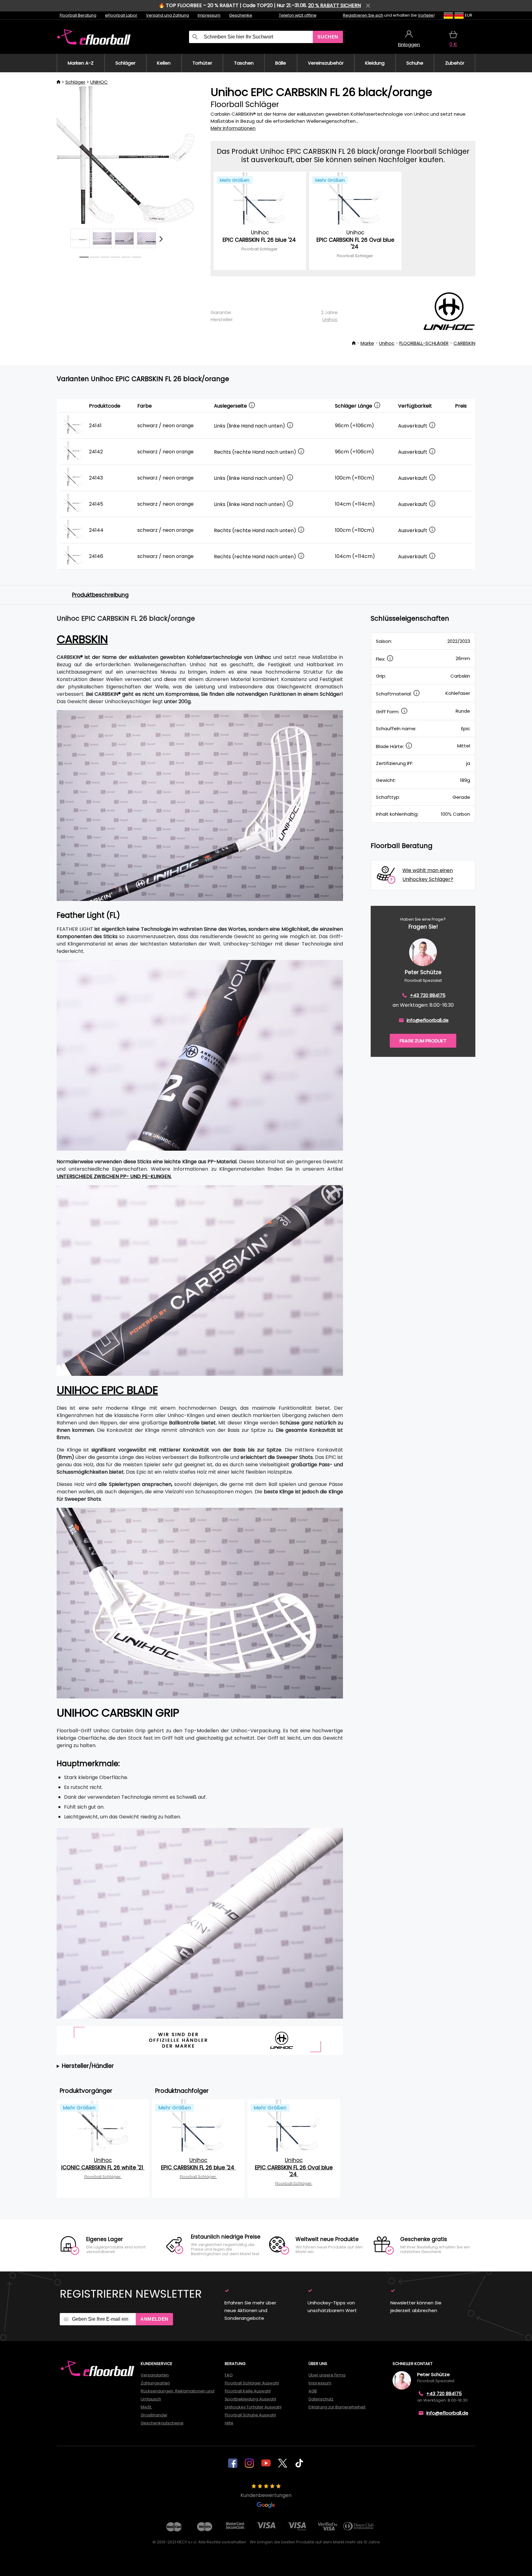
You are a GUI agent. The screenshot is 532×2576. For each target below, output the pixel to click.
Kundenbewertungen (266, 2495)
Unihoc (330, 319)
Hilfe (229, 2423)
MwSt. (146, 2407)
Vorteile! (426, 15)
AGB (313, 2391)
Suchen (328, 37)
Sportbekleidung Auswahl (250, 2399)
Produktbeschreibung (100, 595)
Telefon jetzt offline (298, 15)
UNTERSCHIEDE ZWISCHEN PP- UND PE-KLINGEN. (114, 1176)
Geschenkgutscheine (162, 2423)
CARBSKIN (464, 343)
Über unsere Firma (327, 2375)
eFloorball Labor (121, 15)
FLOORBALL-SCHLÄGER (424, 343)
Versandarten (155, 2375)
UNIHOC (99, 82)
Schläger (75, 82)
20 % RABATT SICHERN (335, 5)
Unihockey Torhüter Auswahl (253, 2407)
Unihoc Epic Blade (107, 1390)
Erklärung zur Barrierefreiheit (337, 2407)
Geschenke (241, 15)
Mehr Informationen (233, 128)
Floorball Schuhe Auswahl (250, 2415)
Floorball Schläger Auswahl (252, 2383)
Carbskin (82, 639)
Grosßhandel (154, 2415)
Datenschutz (321, 2399)
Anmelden (154, 2319)
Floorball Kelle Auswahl (248, 2391)
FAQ (229, 2375)
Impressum (209, 15)
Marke (367, 343)
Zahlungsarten (155, 2383)
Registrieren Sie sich (363, 15)
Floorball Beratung (78, 15)
